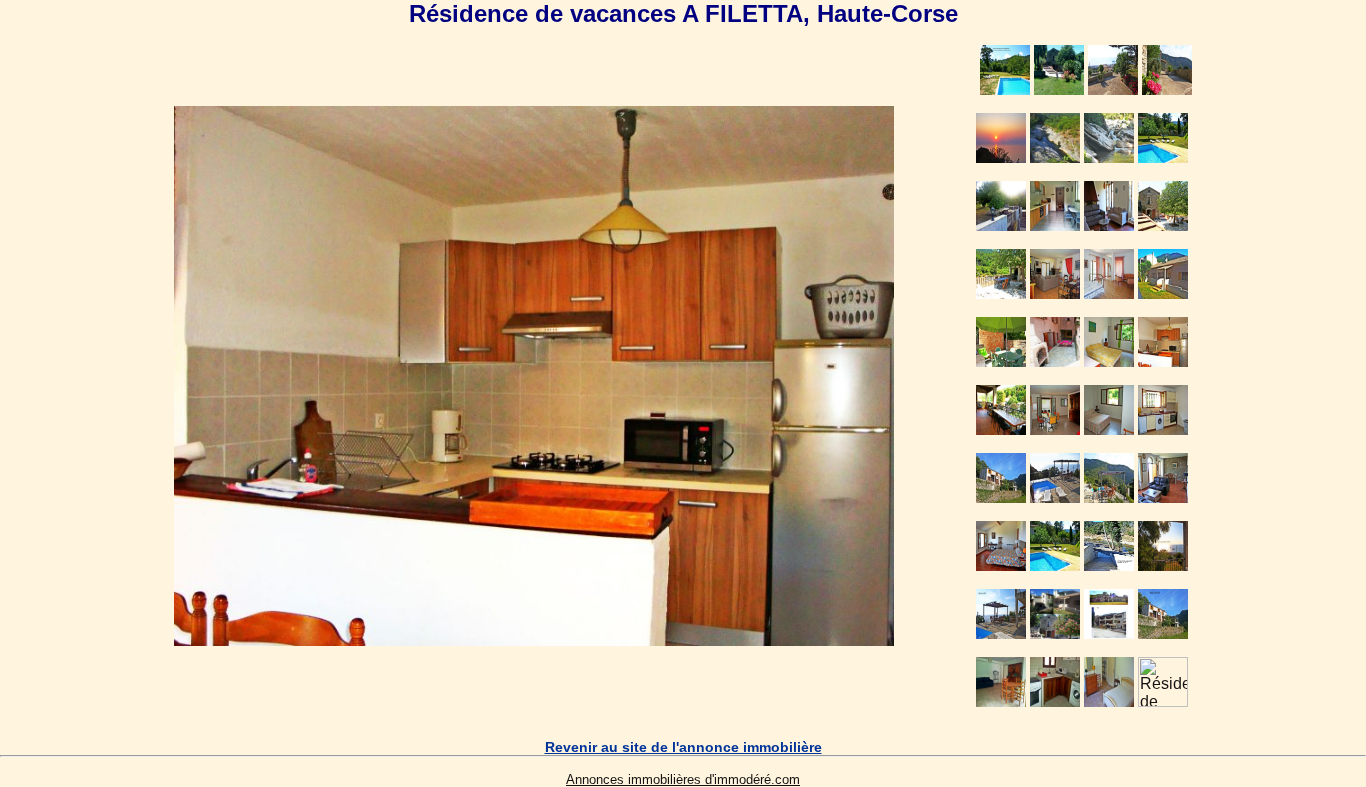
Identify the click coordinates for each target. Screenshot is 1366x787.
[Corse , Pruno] (534, 640)
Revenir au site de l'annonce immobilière (683, 747)
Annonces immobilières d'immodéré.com (683, 779)
